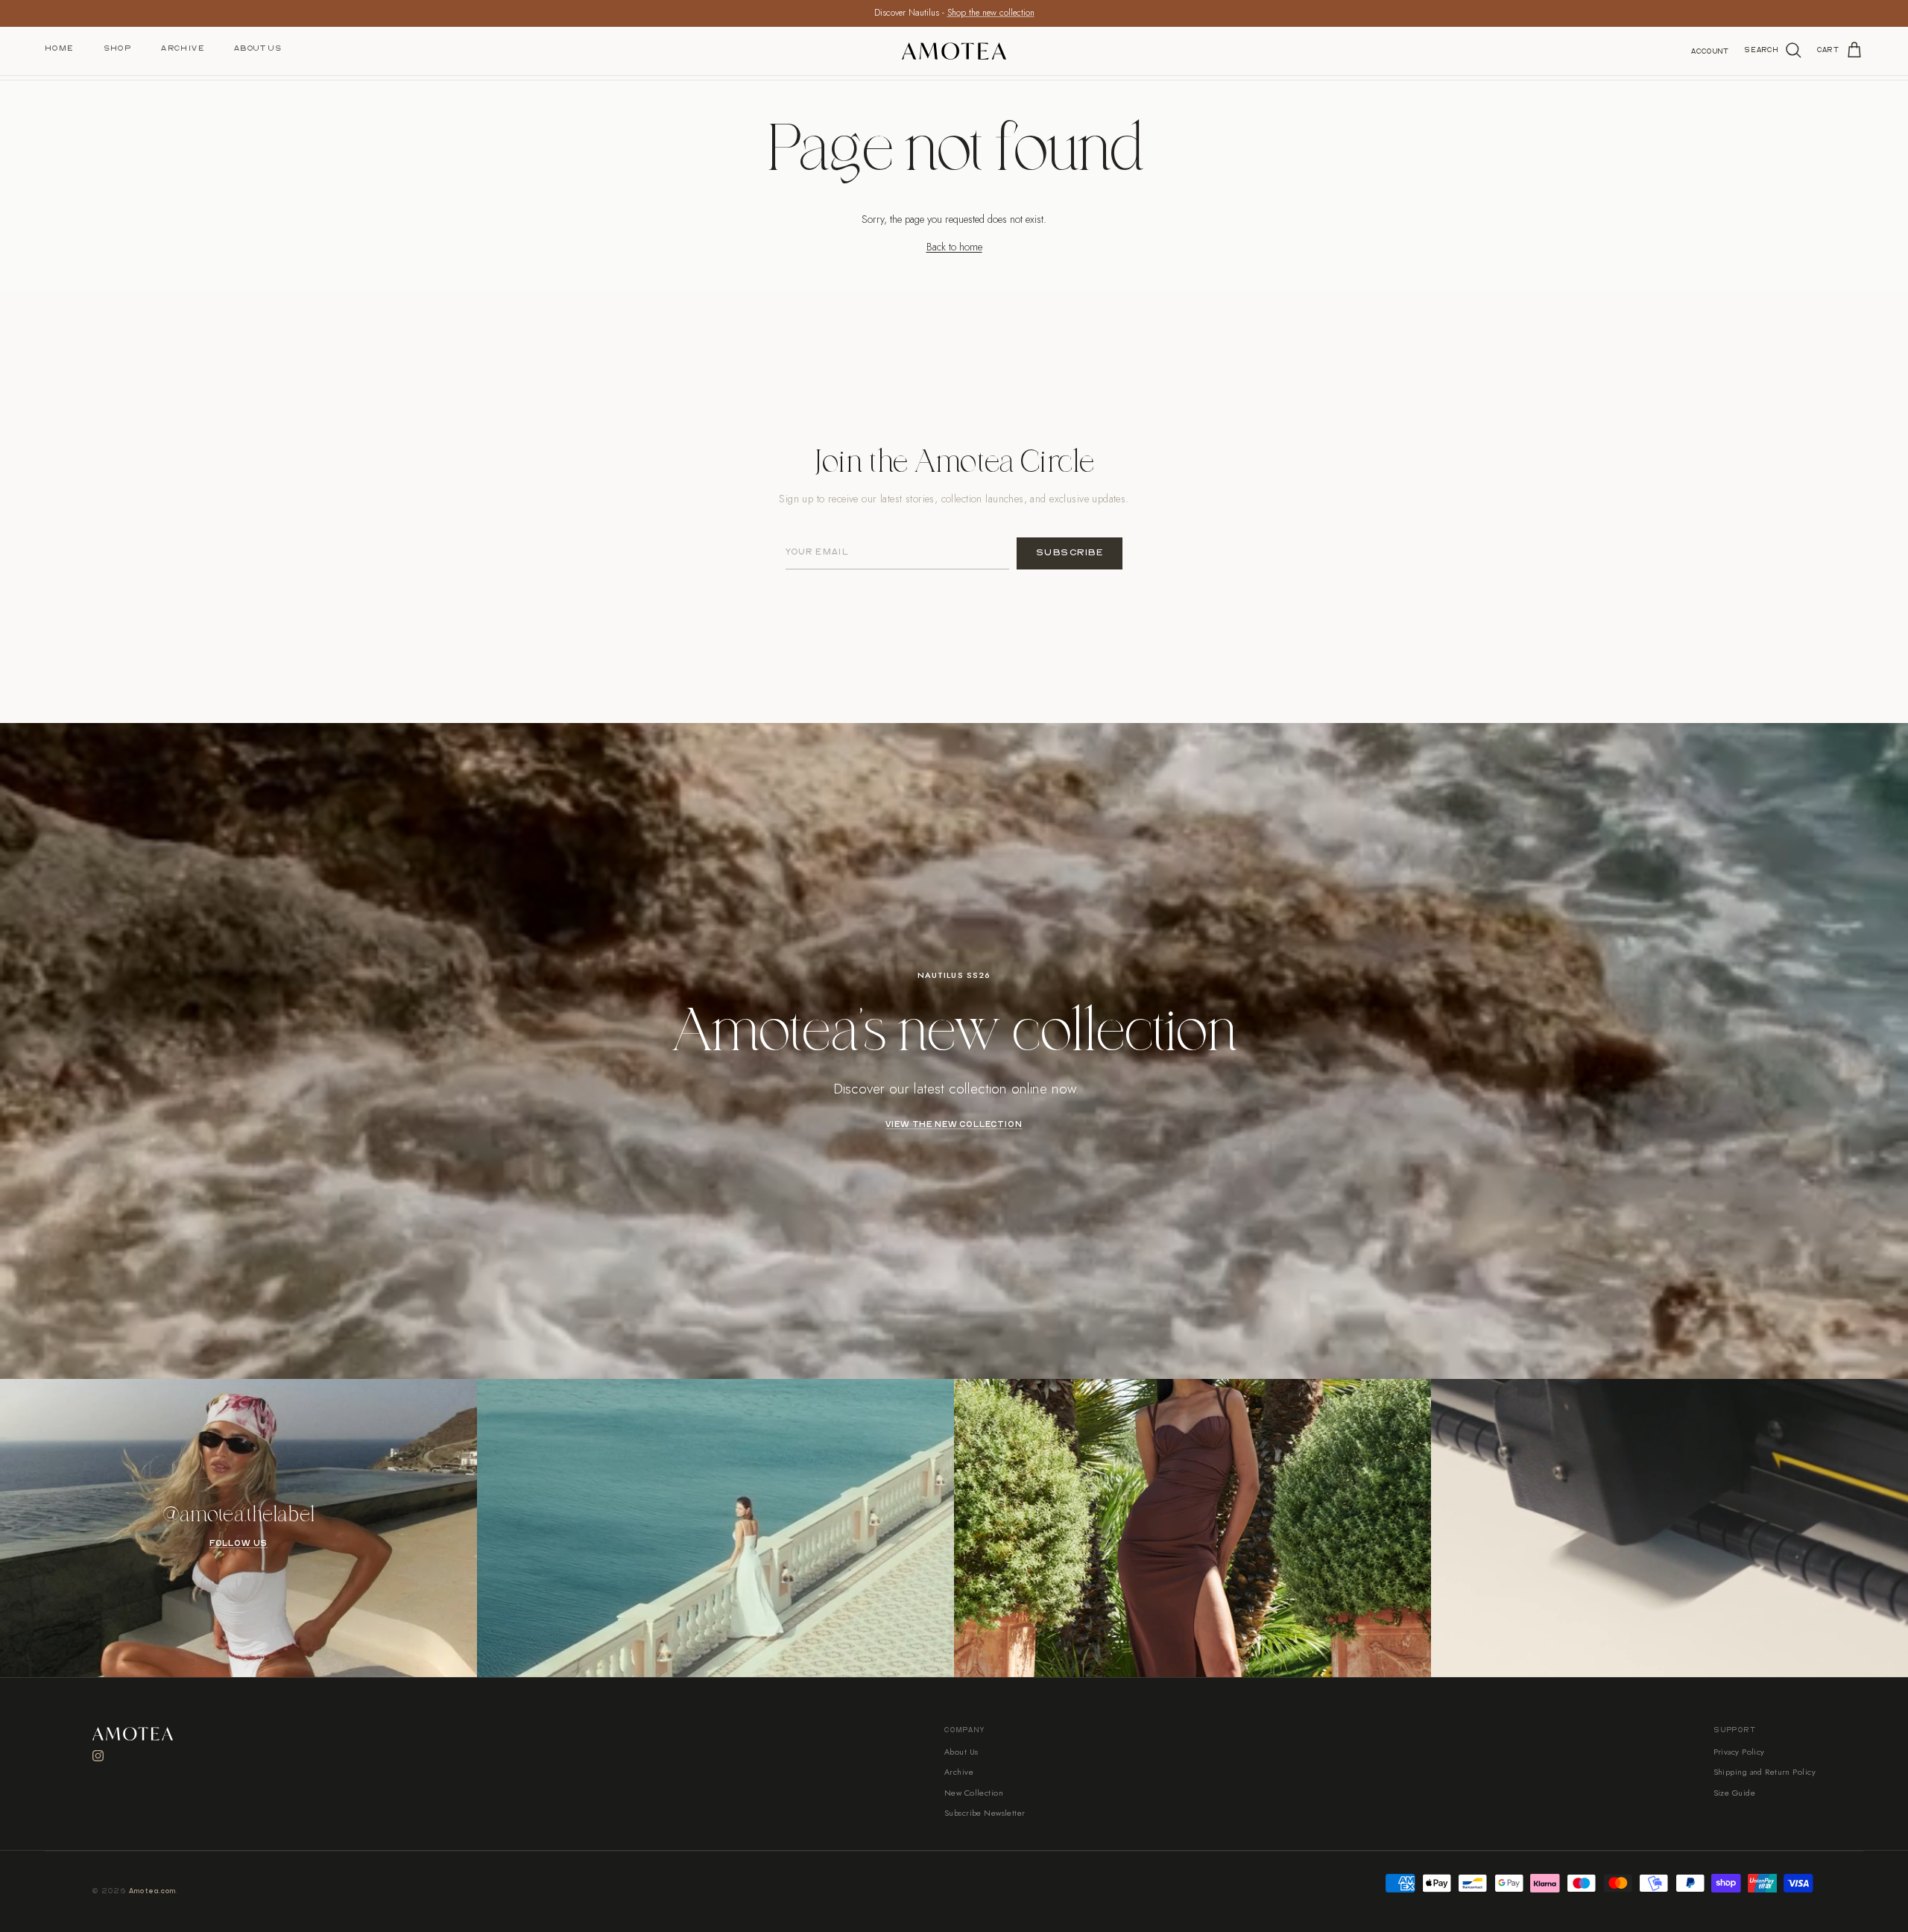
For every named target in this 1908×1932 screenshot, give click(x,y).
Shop (118, 48)
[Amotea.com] (954, 51)
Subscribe (1070, 553)
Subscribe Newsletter (985, 1813)
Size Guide (1734, 1793)
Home (59, 48)
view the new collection (954, 1125)
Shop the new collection (991, 13)
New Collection (974, 1793)
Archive (183, 48)
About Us (258, 48)
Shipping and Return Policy (1765, 1772)
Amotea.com (153, 1891)
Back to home (954, 247)
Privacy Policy (1739, 1752)
